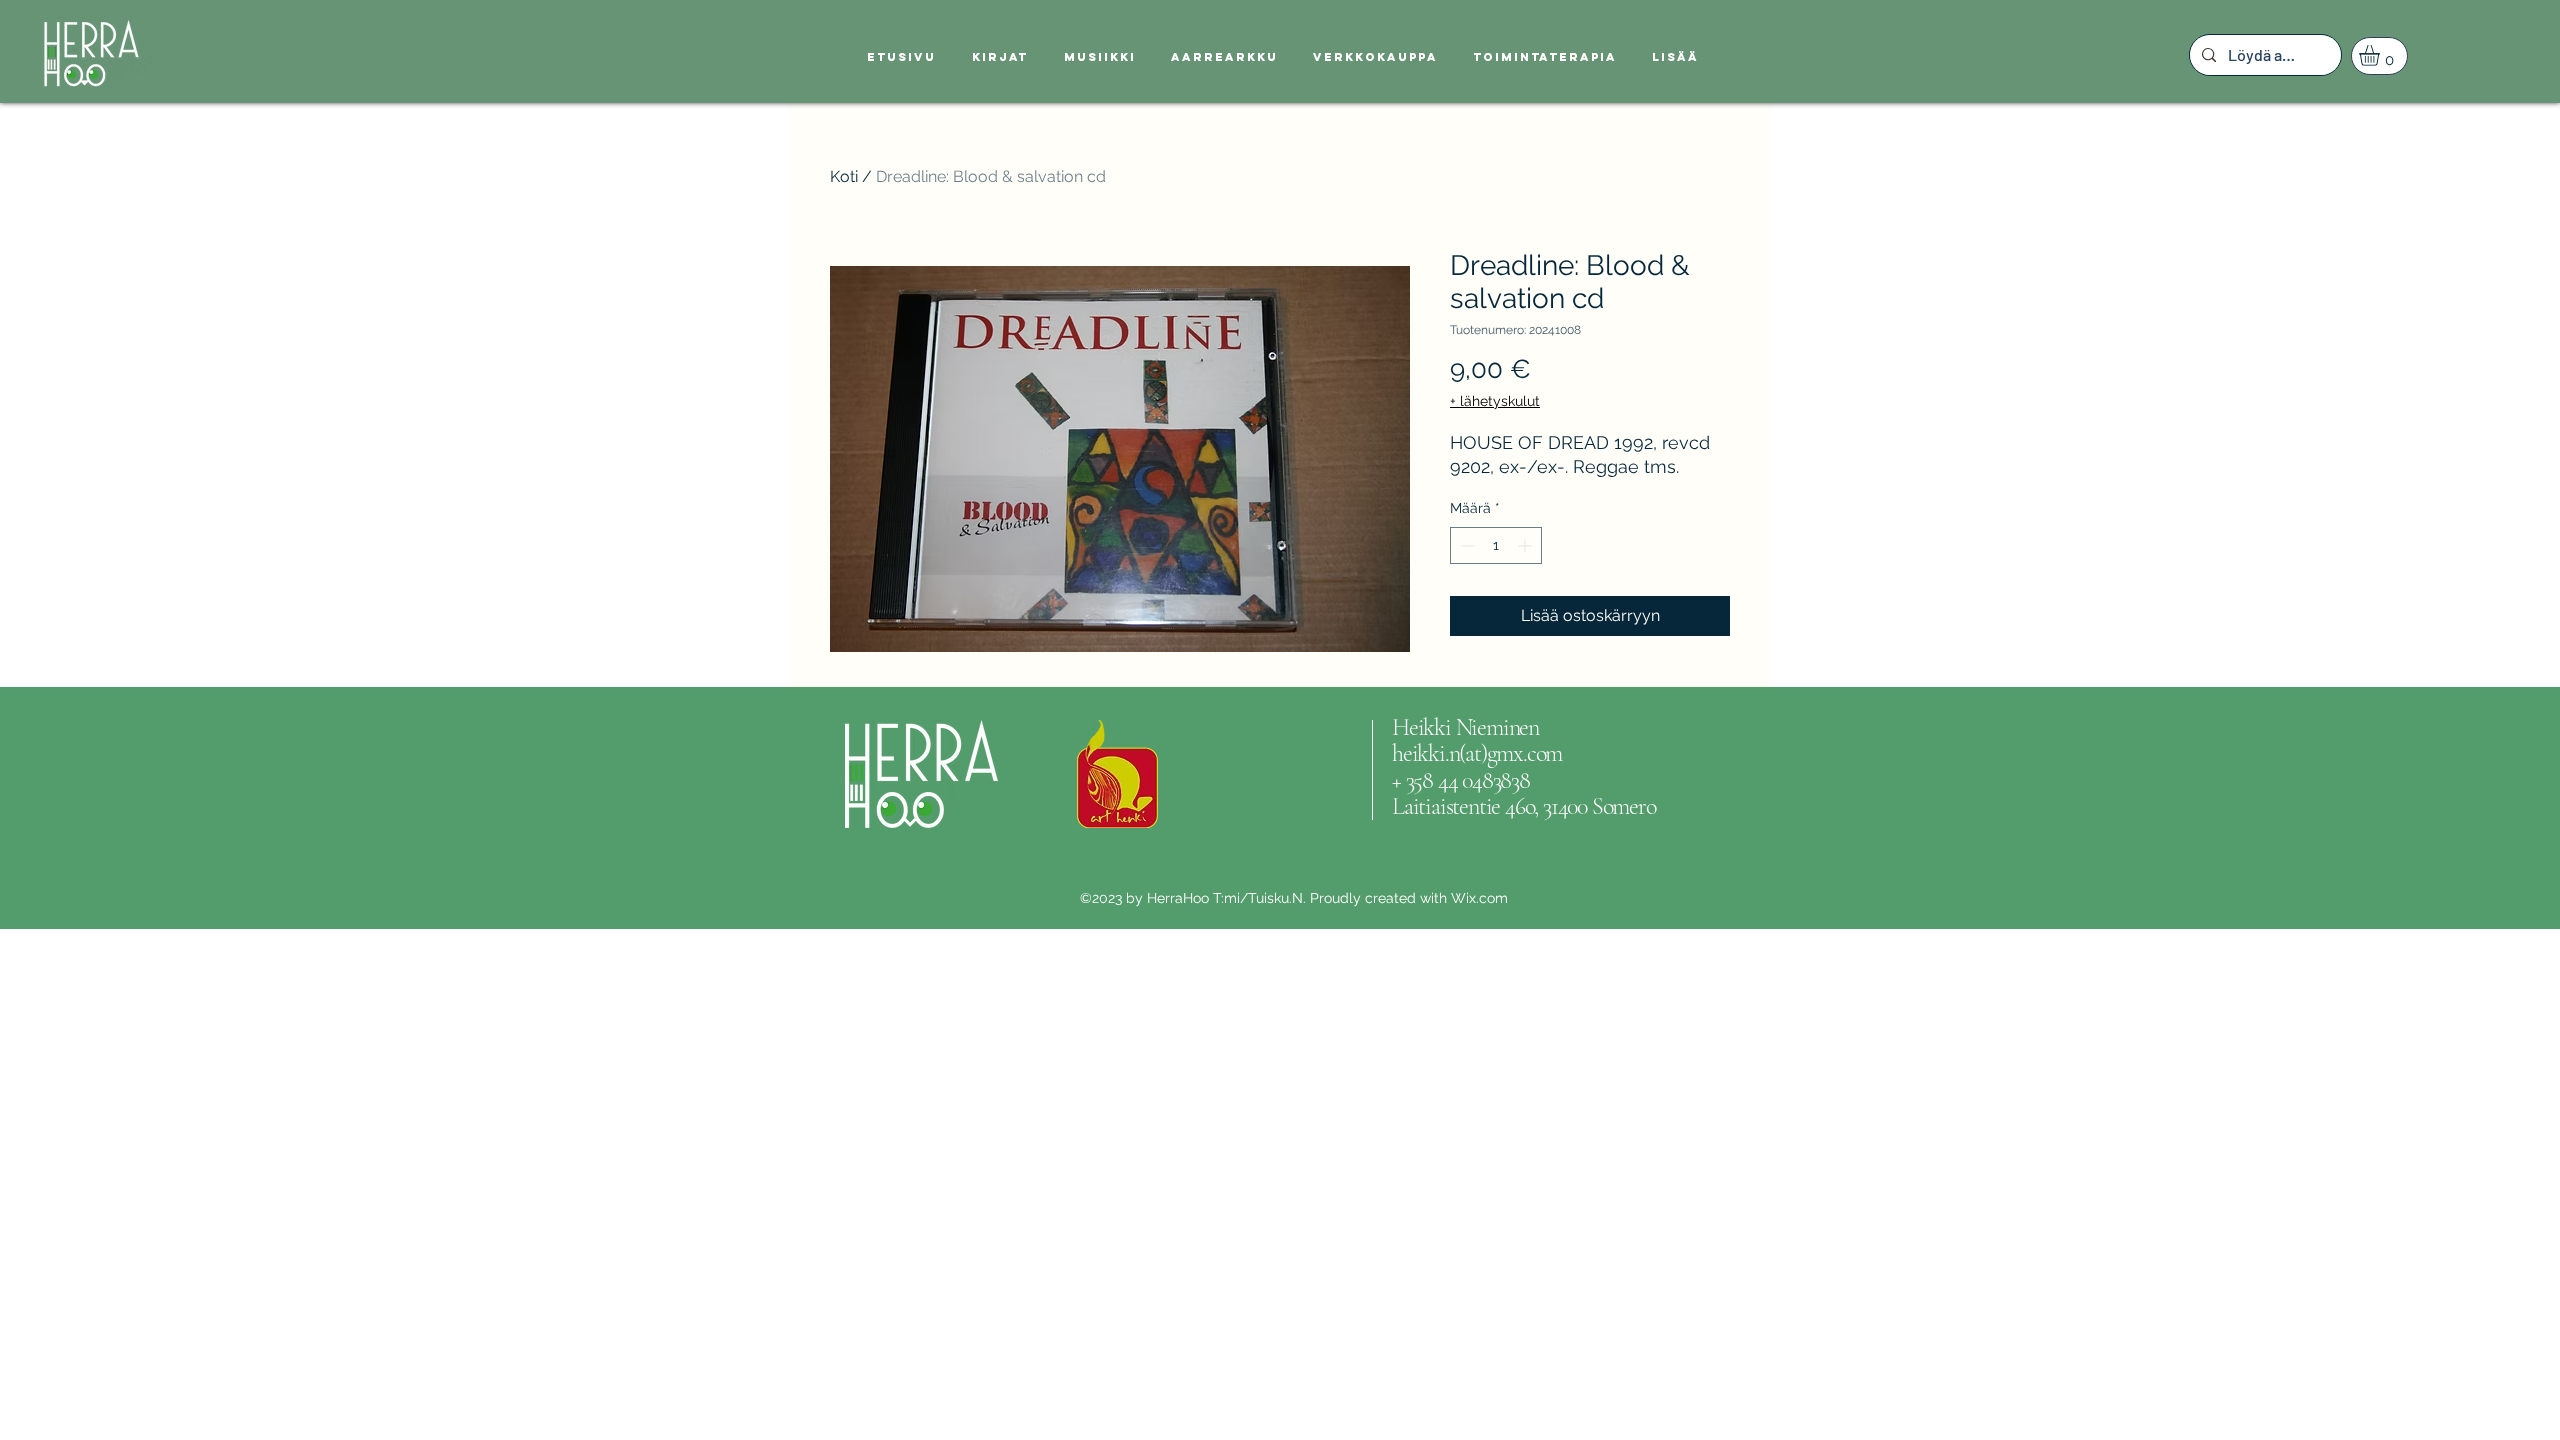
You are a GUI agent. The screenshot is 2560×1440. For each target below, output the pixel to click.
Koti (844, 176)
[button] (2381, 55)
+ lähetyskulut (1495, 401)
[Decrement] (1465, 545)
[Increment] (1526, 545)
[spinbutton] (1496, 545)
